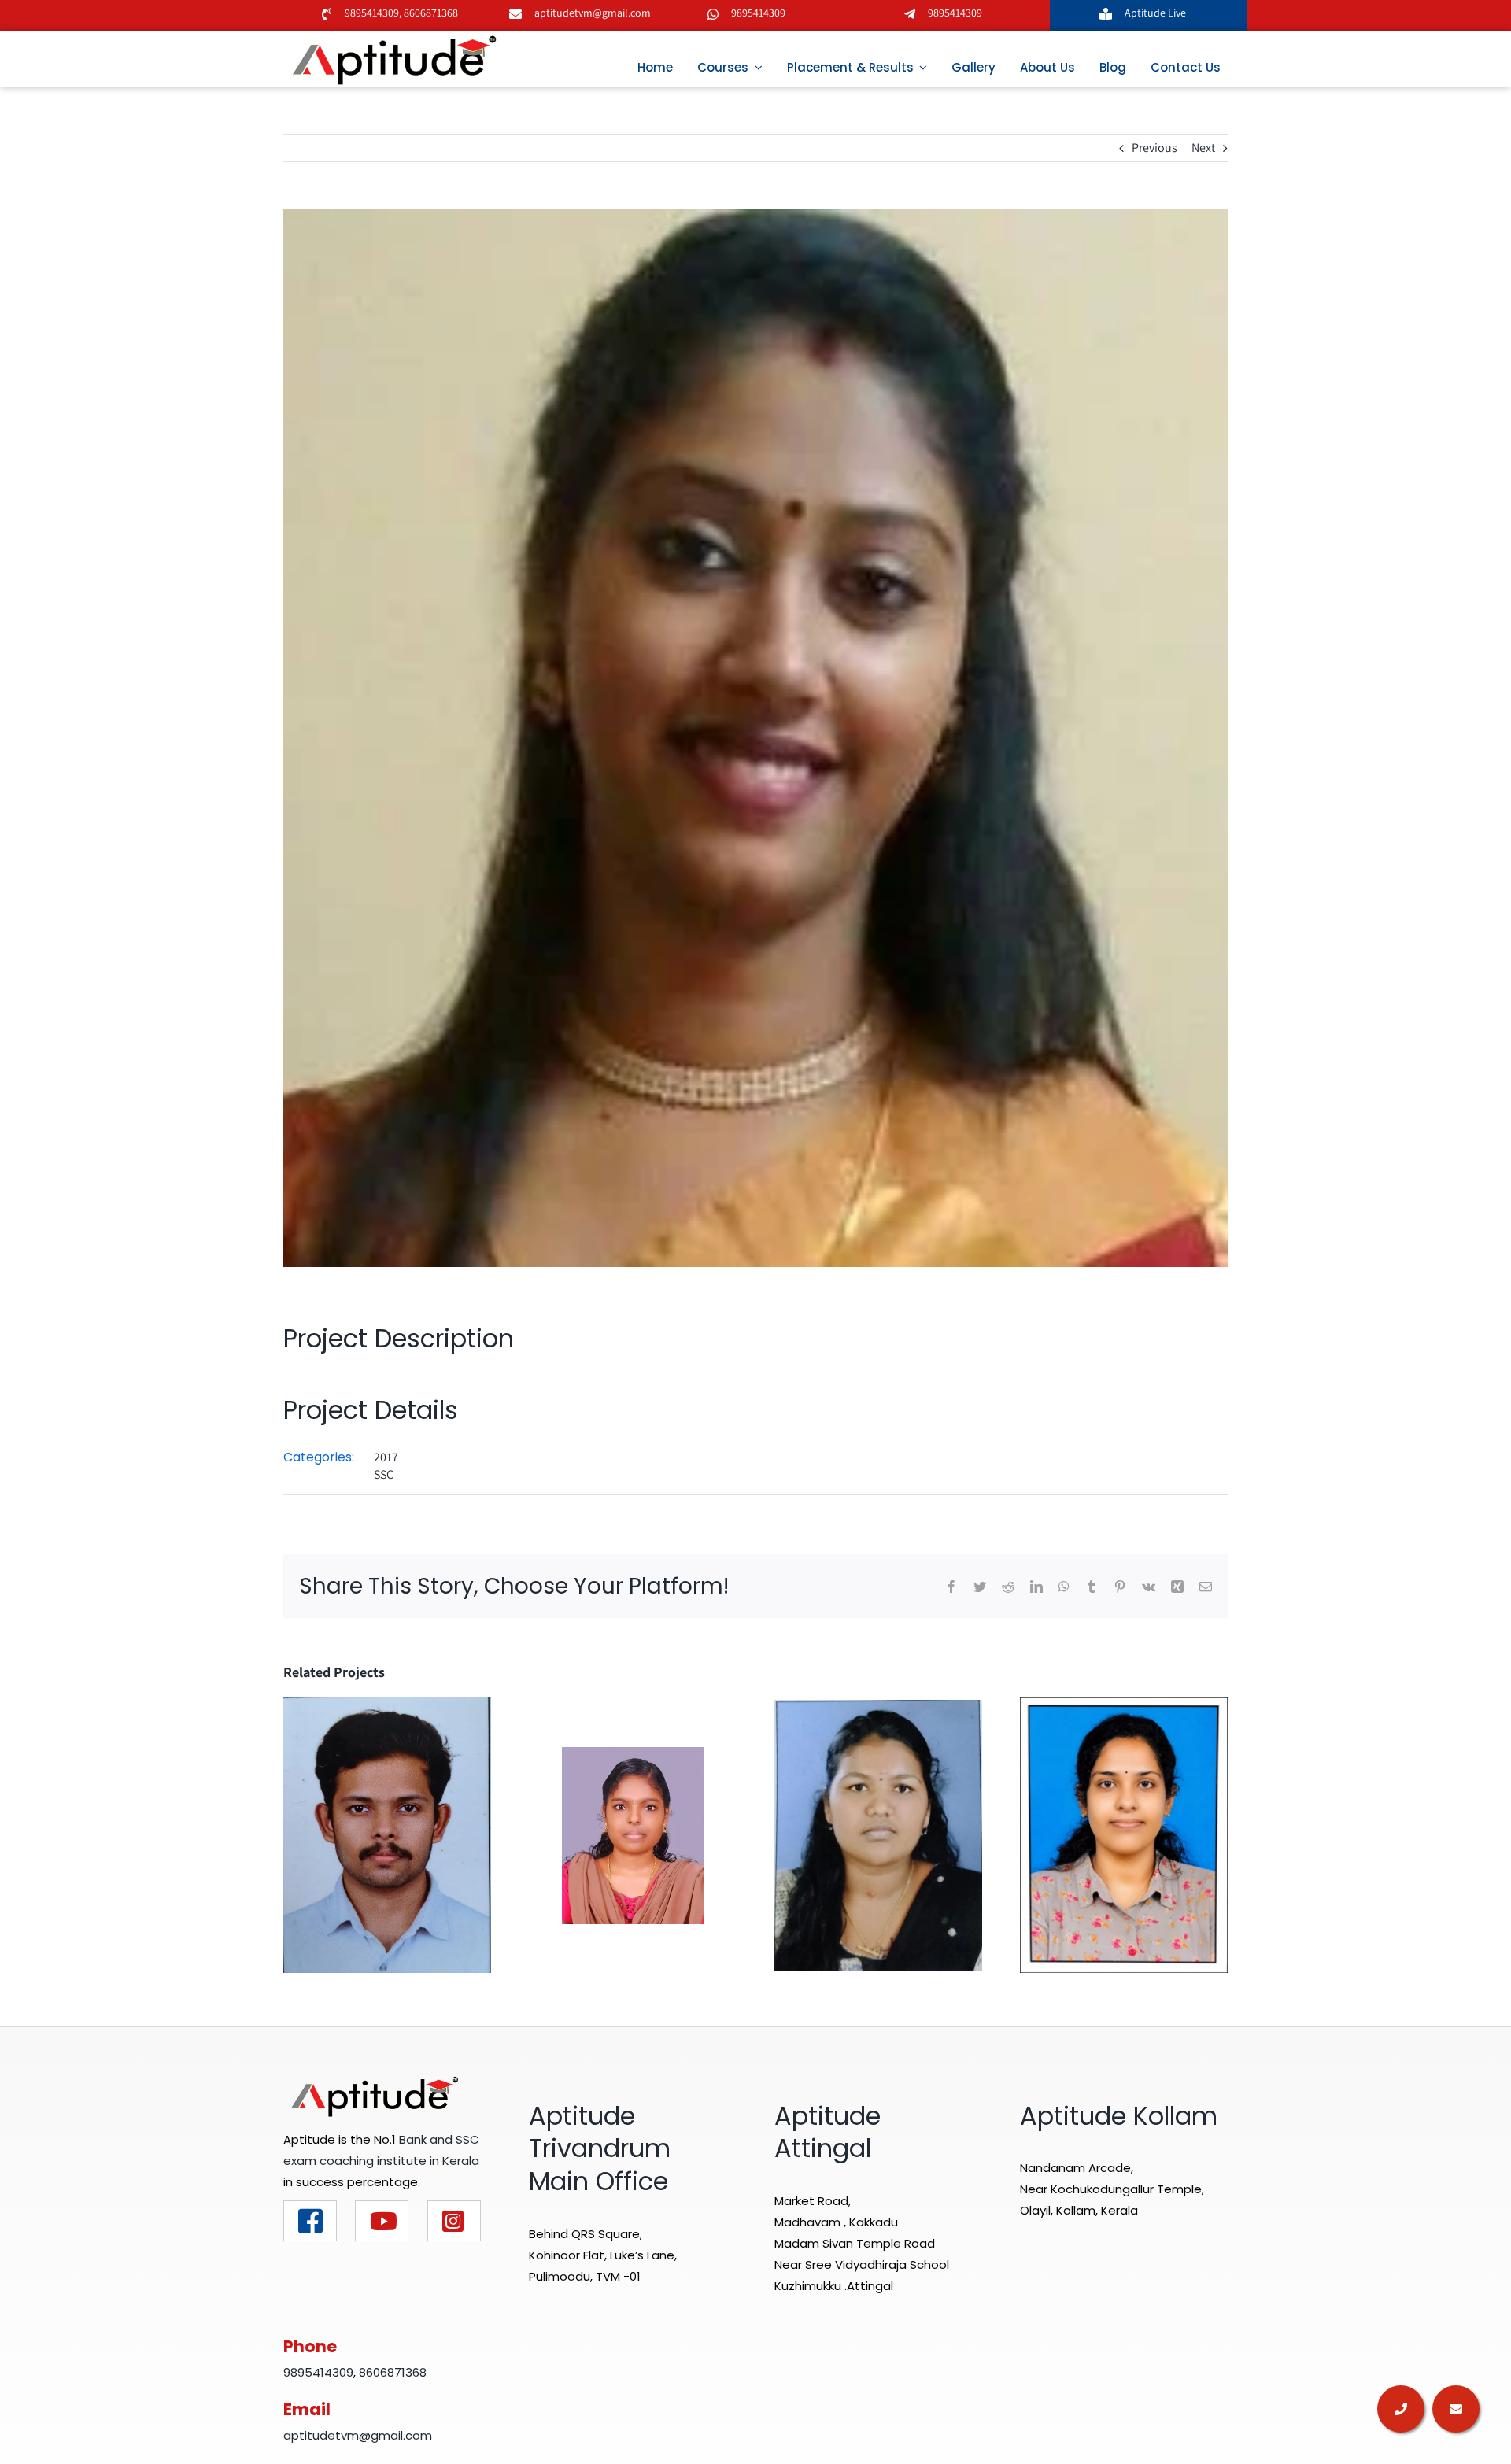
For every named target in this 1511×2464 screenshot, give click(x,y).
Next (1203, 148)
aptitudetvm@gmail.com (593, 13)
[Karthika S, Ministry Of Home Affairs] (633, 1834)
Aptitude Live (1156, 13)
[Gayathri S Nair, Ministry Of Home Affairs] (1124, 1834)
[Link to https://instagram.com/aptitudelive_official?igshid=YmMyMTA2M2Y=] (454, 2221)
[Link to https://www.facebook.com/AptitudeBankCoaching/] (310, 2221)
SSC (384, 1474)
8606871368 (430, 13)
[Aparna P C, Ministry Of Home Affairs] (878, 1834)
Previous (1154, 148)
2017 (386, 1457)
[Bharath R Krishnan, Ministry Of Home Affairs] (387, 1834)
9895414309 (372, 13)
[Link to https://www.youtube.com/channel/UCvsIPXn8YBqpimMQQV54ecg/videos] (382, 2221)
